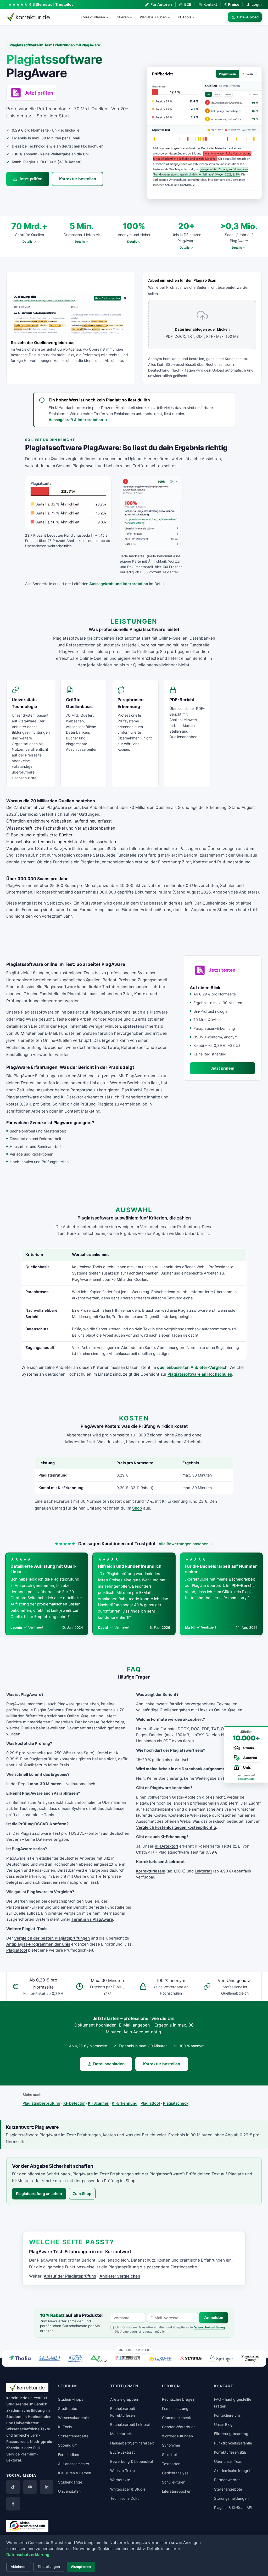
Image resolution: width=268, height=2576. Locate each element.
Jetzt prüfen (30, 179)
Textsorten (171, 2464)
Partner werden (227, 2480)
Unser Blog (223, 2424)
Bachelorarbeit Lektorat (130, 2424)
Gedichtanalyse (175, 2473)
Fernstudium (69, 2455)
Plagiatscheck (176, 2103)
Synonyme (171, 2445)
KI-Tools (185, 17)
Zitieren (122, 17)
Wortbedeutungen (177, 2436)
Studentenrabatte (73, 2436)
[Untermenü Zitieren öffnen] (133, 17)
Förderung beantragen (233, 2434)
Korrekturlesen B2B (230, 2452)
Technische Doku (125, 2498)
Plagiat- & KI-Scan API (233, 2507)
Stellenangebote (228, 2489)
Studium (14, 2417)
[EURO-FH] (160, 2359)
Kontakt (210, 4)
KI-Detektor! (166, 1846)
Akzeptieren (81, 2567)
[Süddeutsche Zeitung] (250, 2358)
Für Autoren (161, 4)
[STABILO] (191, 2358)
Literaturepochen (177, 2491)
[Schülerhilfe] (49, 2359)
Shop (137, 1508)
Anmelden (214, 2318)
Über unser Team (229, 2461)
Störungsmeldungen (231, 2498)
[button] (204, 133)
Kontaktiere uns (227, 2415)
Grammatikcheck (177, 2418)
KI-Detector (74, 2103)
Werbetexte (120, 2480)
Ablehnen (19, 2567)
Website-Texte (122, 2471)
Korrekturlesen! (151, 1871)
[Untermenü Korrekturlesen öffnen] (109, 17)
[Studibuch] (128, 2358)
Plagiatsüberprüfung (41, 2103)
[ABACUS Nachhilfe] (75, 2358)
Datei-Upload (248, 17)
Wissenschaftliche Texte (28, 2429)
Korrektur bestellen (78, 179)
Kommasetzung (175, 2408)
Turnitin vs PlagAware (92, 1919)
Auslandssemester (74, 2464)
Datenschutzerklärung (209, 2327)
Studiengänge (70, 2482)
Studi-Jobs (68, 2408)
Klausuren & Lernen (75, 2473)
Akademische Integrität (234, 2471)
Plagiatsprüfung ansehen (39, 2194)
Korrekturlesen (93, 17)
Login (257, 4)
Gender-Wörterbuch (179, 2427)
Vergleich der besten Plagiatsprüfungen (52, 1938)
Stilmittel (169, 2455)
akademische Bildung (26, 2410)
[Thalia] (20, 2358)
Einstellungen (49, 2567)
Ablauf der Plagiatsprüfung (70, 2276)
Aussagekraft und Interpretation (119, 584)
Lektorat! (203, 1871)
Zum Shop (82, 2194)
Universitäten (69, 2491)
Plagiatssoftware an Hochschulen (200, 1374)
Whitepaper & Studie (128, 2489)
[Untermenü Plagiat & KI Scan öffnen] (171, 17)
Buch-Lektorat (122, 2452)
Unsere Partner (134, 2350)
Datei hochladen (109, 2064)
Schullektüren (174, 2482)
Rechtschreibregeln (179, 2399)
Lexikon (171, 2386)
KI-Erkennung (125, 2103)
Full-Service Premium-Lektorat (24, 2454)
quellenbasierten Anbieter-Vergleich (192, 1367)
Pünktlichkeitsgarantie (233, 2443)
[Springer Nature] (221, 2358)
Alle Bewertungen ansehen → (186, 1544)
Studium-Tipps (71, 2399)
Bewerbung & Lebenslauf (132, 2461)
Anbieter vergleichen (120, 2276)
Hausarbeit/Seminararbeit (132, 2443)
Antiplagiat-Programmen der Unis (38, 1944)
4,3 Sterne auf (51, 4)
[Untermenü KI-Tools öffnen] (196, 17)
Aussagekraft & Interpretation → (78, 420)
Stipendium (68, 2445)
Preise (232, 4)
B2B (188, 4)
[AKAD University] (98, 2358)
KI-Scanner (98, 2103)
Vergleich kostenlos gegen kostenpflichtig (176, 1827)
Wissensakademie (73, 2418)
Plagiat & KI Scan (153, 17)
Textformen (124, 2386)
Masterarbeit (121, 2434)
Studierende (17, 2404)
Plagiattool (17, 1950)
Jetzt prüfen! (222, 1068)
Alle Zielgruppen (124, 2399)
